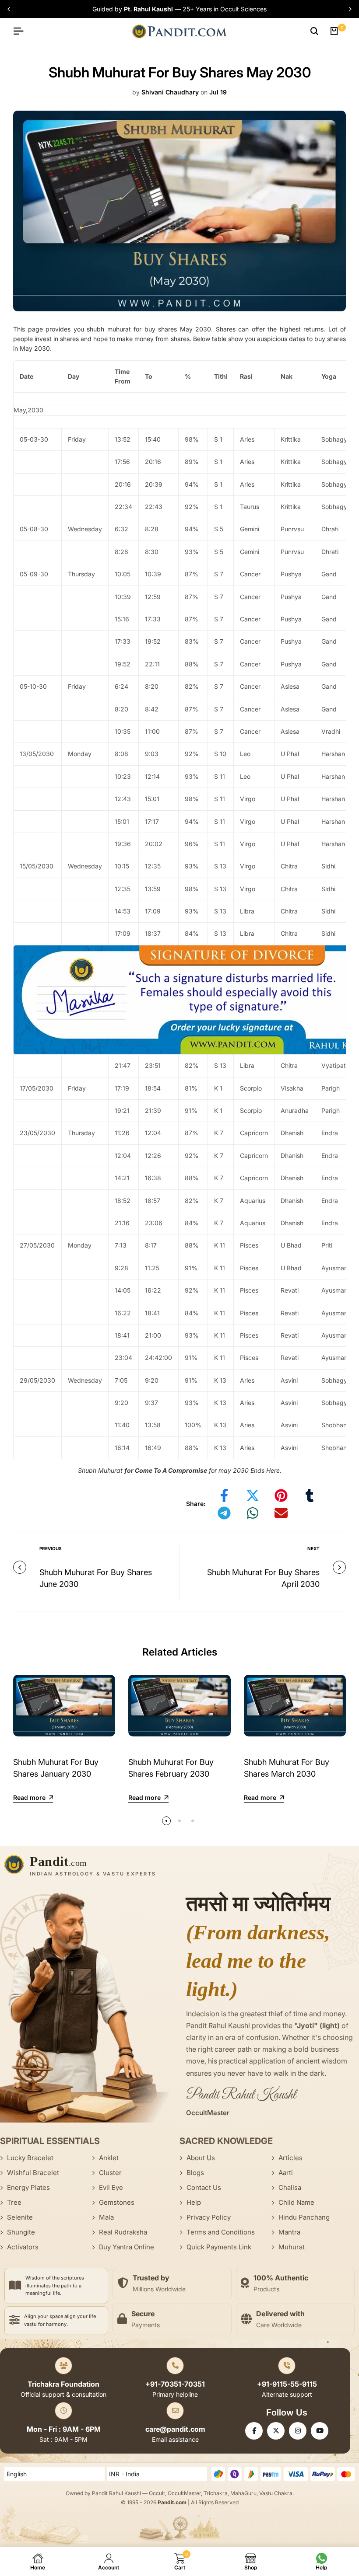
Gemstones (117, 2202)
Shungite (21, 2232)
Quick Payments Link (219, 2247)
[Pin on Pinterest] (281, 1495)
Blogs (195, 2173)
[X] (276, 2431)
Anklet (109, 2158)
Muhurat (292, 2247)
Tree (14, 2202)
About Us (201, 2158)
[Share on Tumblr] (310, 1495)
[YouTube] (320, 2431)
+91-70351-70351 (175, 2384)
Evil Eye (111, 2187)
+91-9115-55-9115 (287, 2384)
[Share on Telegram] (224, 1513)
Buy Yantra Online (127, 2247)
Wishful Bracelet (33, 2173)
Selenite (20, 2217)
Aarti (286, 2173)
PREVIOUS (51, 1548)
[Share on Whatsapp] (253, 1513)
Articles (290, 2158)
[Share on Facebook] (224, 1495)
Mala (106, 2217)
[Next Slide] (349, 9)
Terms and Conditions (221, 2232)
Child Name (296, 2202)
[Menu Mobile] (22, 31)
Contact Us (204, 2187)
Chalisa (290, 2187)
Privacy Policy (209, 2217)
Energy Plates (28, 2187)
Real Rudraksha (123, 2232)
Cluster (110, 2173)
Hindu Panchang (304, 2217)
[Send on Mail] (281, 1513)
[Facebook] (254, 2431)
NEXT (313, 1548)
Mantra (289, 2232)
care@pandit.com (175, 2429)
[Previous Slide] (10, 9)
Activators (23, 2247)
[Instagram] (298, 2431)
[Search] (314, 31)
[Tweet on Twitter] (253, 1495)
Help (194, 2202)
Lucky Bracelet (30, 2158)
